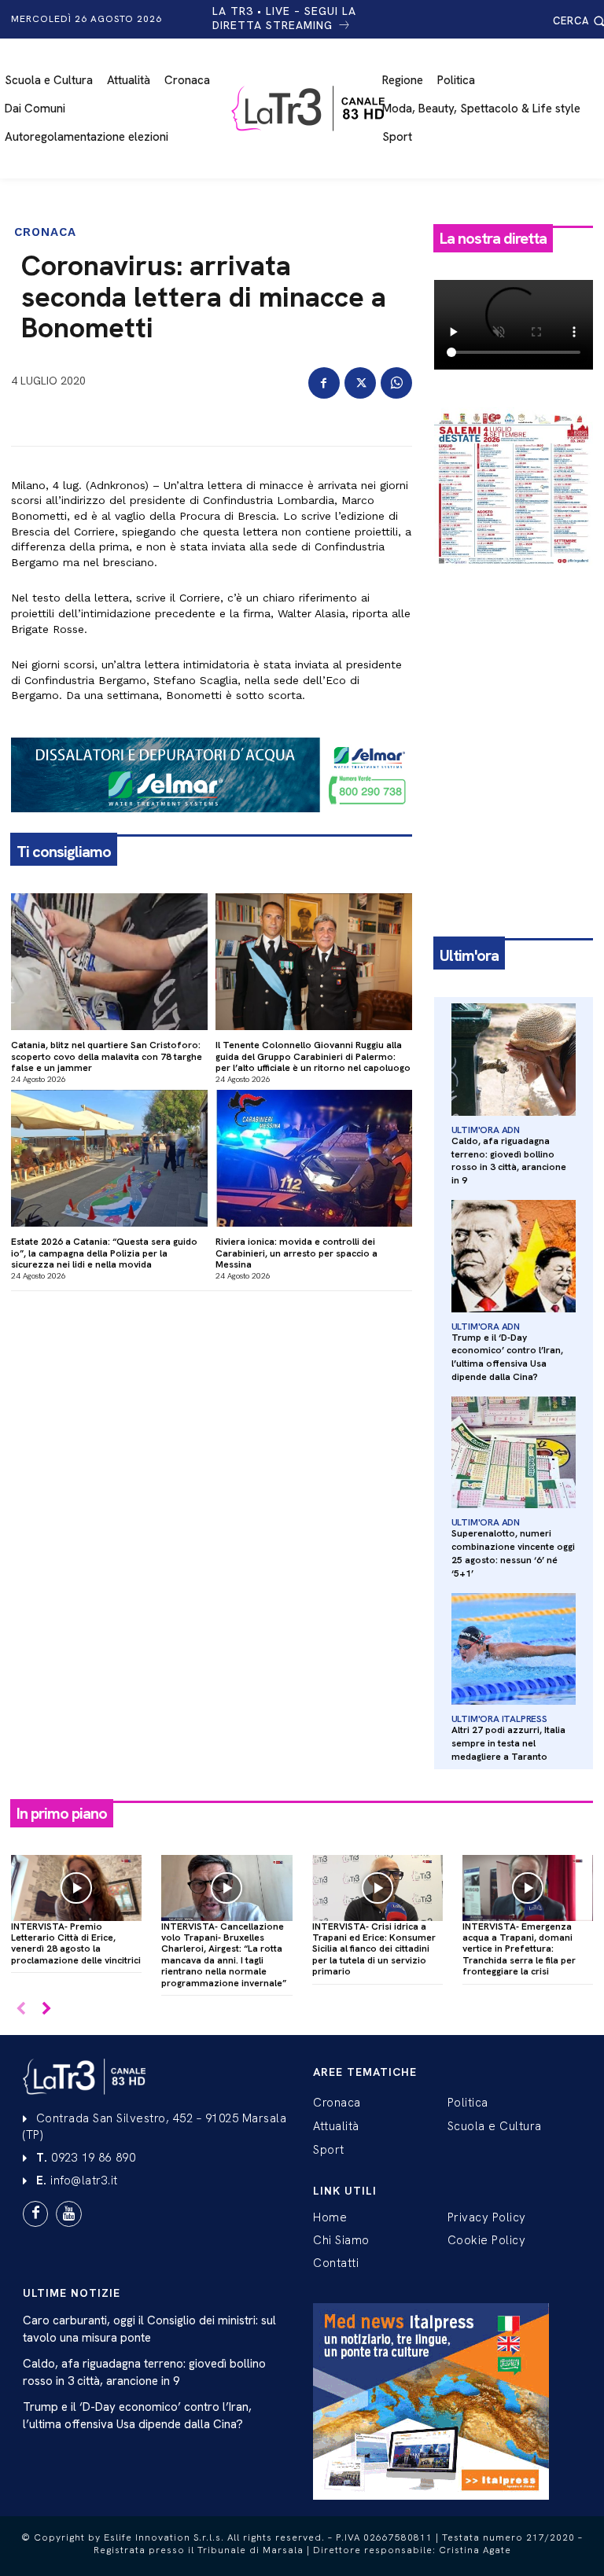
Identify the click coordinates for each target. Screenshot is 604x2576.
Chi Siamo (341, 2240)
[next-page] (46, 2009)
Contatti (336, 2263)
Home (330, 2217)
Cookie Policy (487, 2240)
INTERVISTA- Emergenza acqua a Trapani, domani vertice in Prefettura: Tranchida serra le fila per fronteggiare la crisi (519, 1949)
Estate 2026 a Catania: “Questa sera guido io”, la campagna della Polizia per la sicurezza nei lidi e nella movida (104, 1253)
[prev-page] (21, 2009)
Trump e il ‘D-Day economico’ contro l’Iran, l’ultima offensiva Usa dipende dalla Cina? (507, 1357)
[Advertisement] (514, 668)
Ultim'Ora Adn (486, 1130)
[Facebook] (324, 383)
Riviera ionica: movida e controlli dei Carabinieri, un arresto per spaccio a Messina (296, 1253)
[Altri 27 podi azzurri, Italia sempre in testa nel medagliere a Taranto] (514, 1649)
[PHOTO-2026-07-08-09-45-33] (514, 579)
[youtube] (68, 2214)
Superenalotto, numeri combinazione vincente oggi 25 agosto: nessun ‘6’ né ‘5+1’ (513, 1553)
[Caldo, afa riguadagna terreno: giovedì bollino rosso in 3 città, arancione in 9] (514, 1060)
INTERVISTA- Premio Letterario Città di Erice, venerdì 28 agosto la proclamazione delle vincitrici (76, 1943)
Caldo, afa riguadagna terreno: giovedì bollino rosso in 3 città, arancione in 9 (509, 1161)
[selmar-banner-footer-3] (212, 825)
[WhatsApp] (396, 383)
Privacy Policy (487, 2217)
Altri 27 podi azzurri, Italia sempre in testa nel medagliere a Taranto (508, 1743)
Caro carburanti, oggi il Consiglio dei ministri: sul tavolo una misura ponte (149, 2329)
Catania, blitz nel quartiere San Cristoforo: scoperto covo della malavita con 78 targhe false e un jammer (107, 1056)
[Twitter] (360, 383)
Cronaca (45, 232)
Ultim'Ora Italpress (499, 1719)
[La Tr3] (310, 109)
